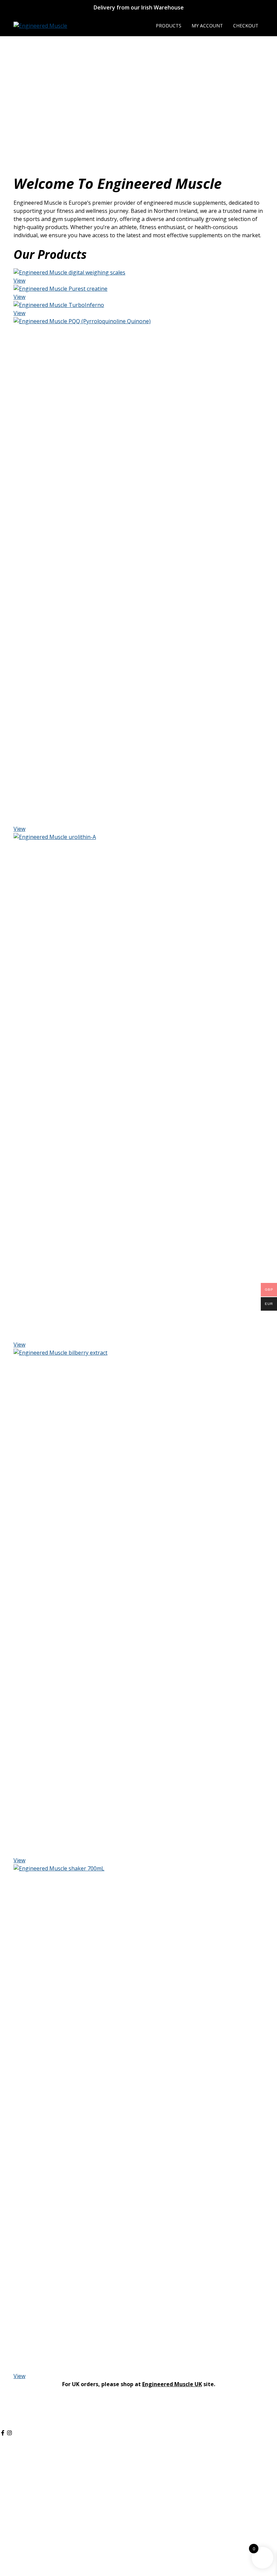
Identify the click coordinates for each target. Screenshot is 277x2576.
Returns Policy (18, 2499)
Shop (7, 2459)
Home (8, 2540)
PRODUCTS (169, 26)
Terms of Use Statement (31, 2507)
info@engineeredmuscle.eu (34, 2417)
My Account (15, 2467)
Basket (9, 2475)
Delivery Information (26, 2491)
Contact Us (14, 2549)
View (19, 281)
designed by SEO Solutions (161, 2564)
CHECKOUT (246, 26)
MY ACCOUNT (207, 26)
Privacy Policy (17, 2483)
